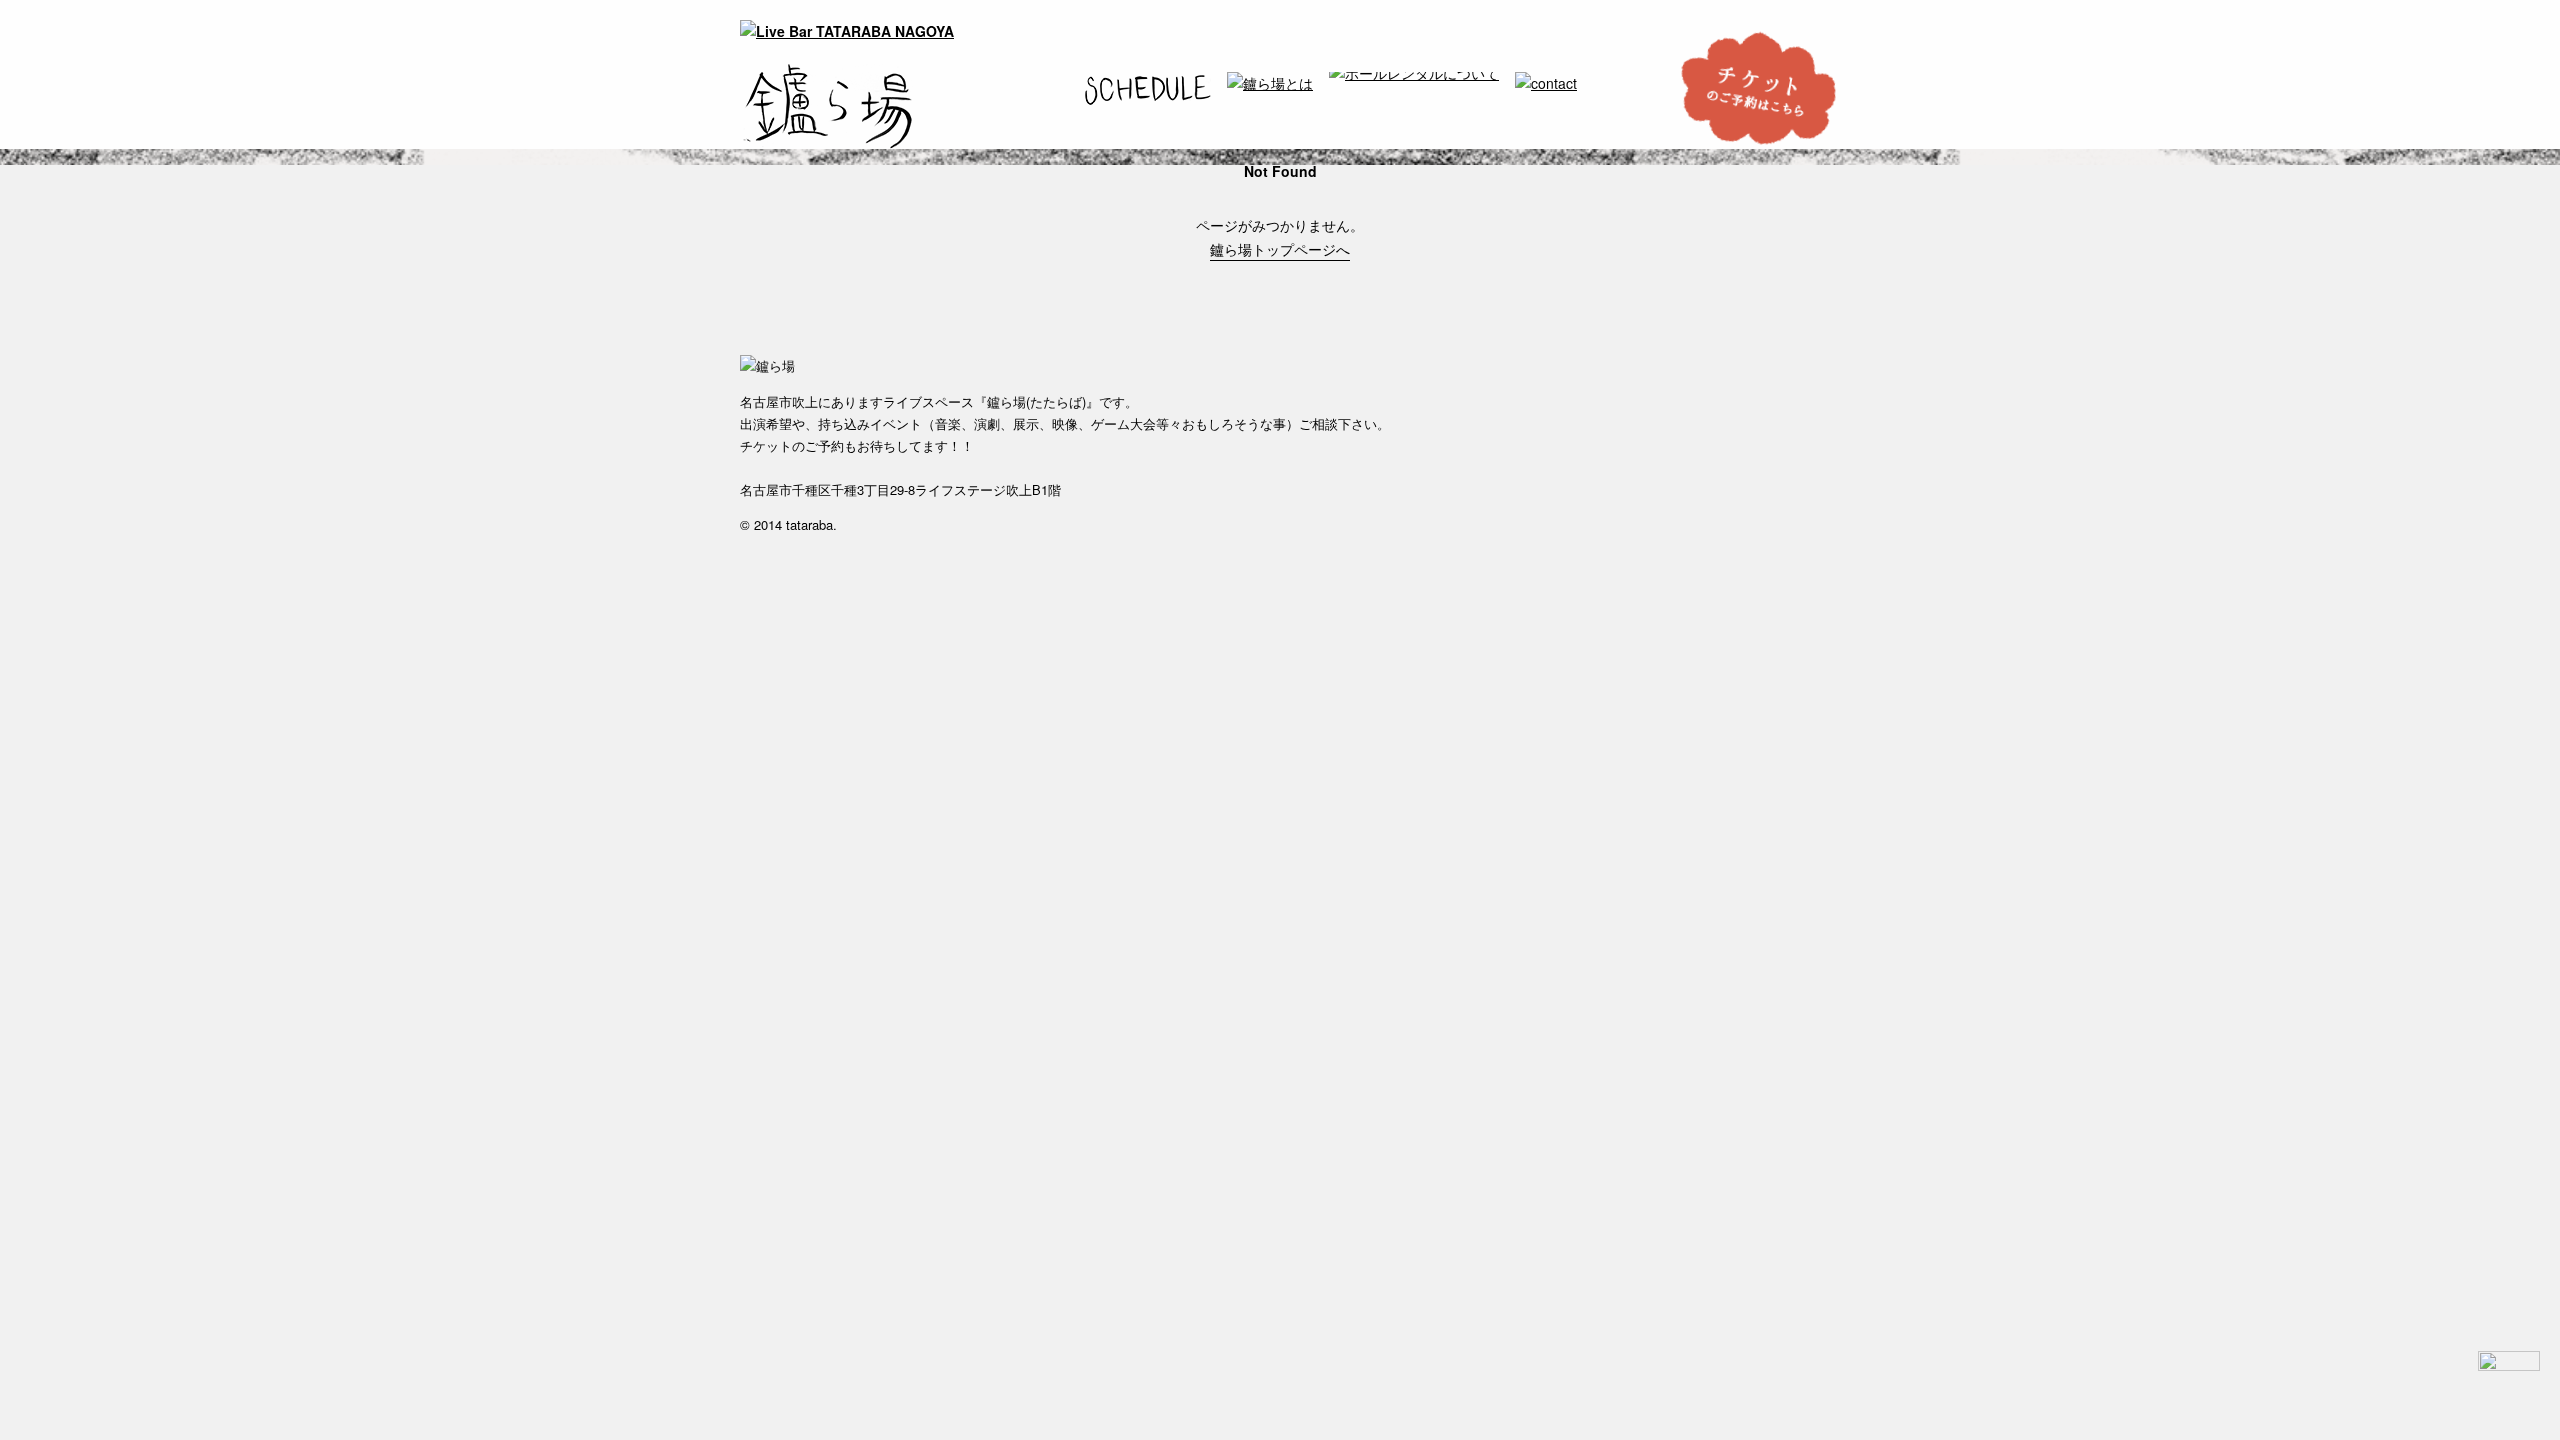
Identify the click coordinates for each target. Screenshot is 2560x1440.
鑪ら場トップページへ (1280, 249)
